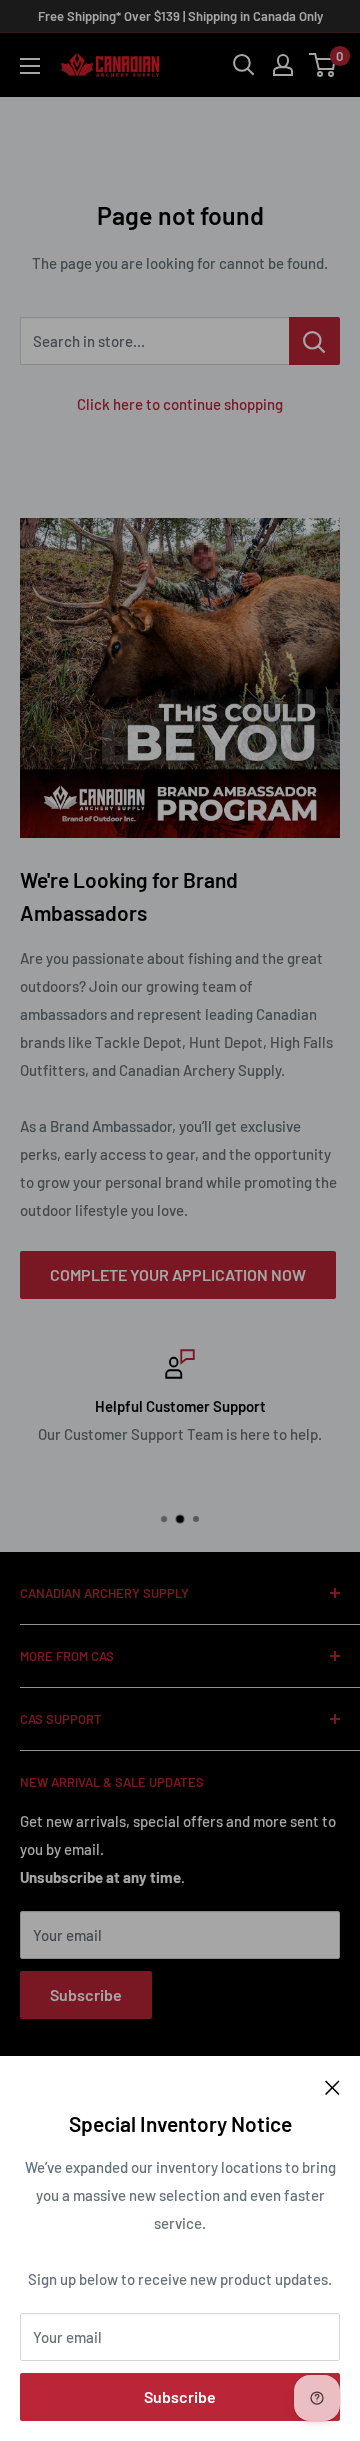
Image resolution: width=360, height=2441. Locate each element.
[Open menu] (30, 66)
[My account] (283, 65)
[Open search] (244, 65)
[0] (323, 65)
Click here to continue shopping (180, 404)
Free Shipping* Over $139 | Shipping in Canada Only (180, 16)
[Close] (332, 2086)
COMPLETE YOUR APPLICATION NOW (178, 1274)
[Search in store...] (314, 341)
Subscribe (180, 2396)
